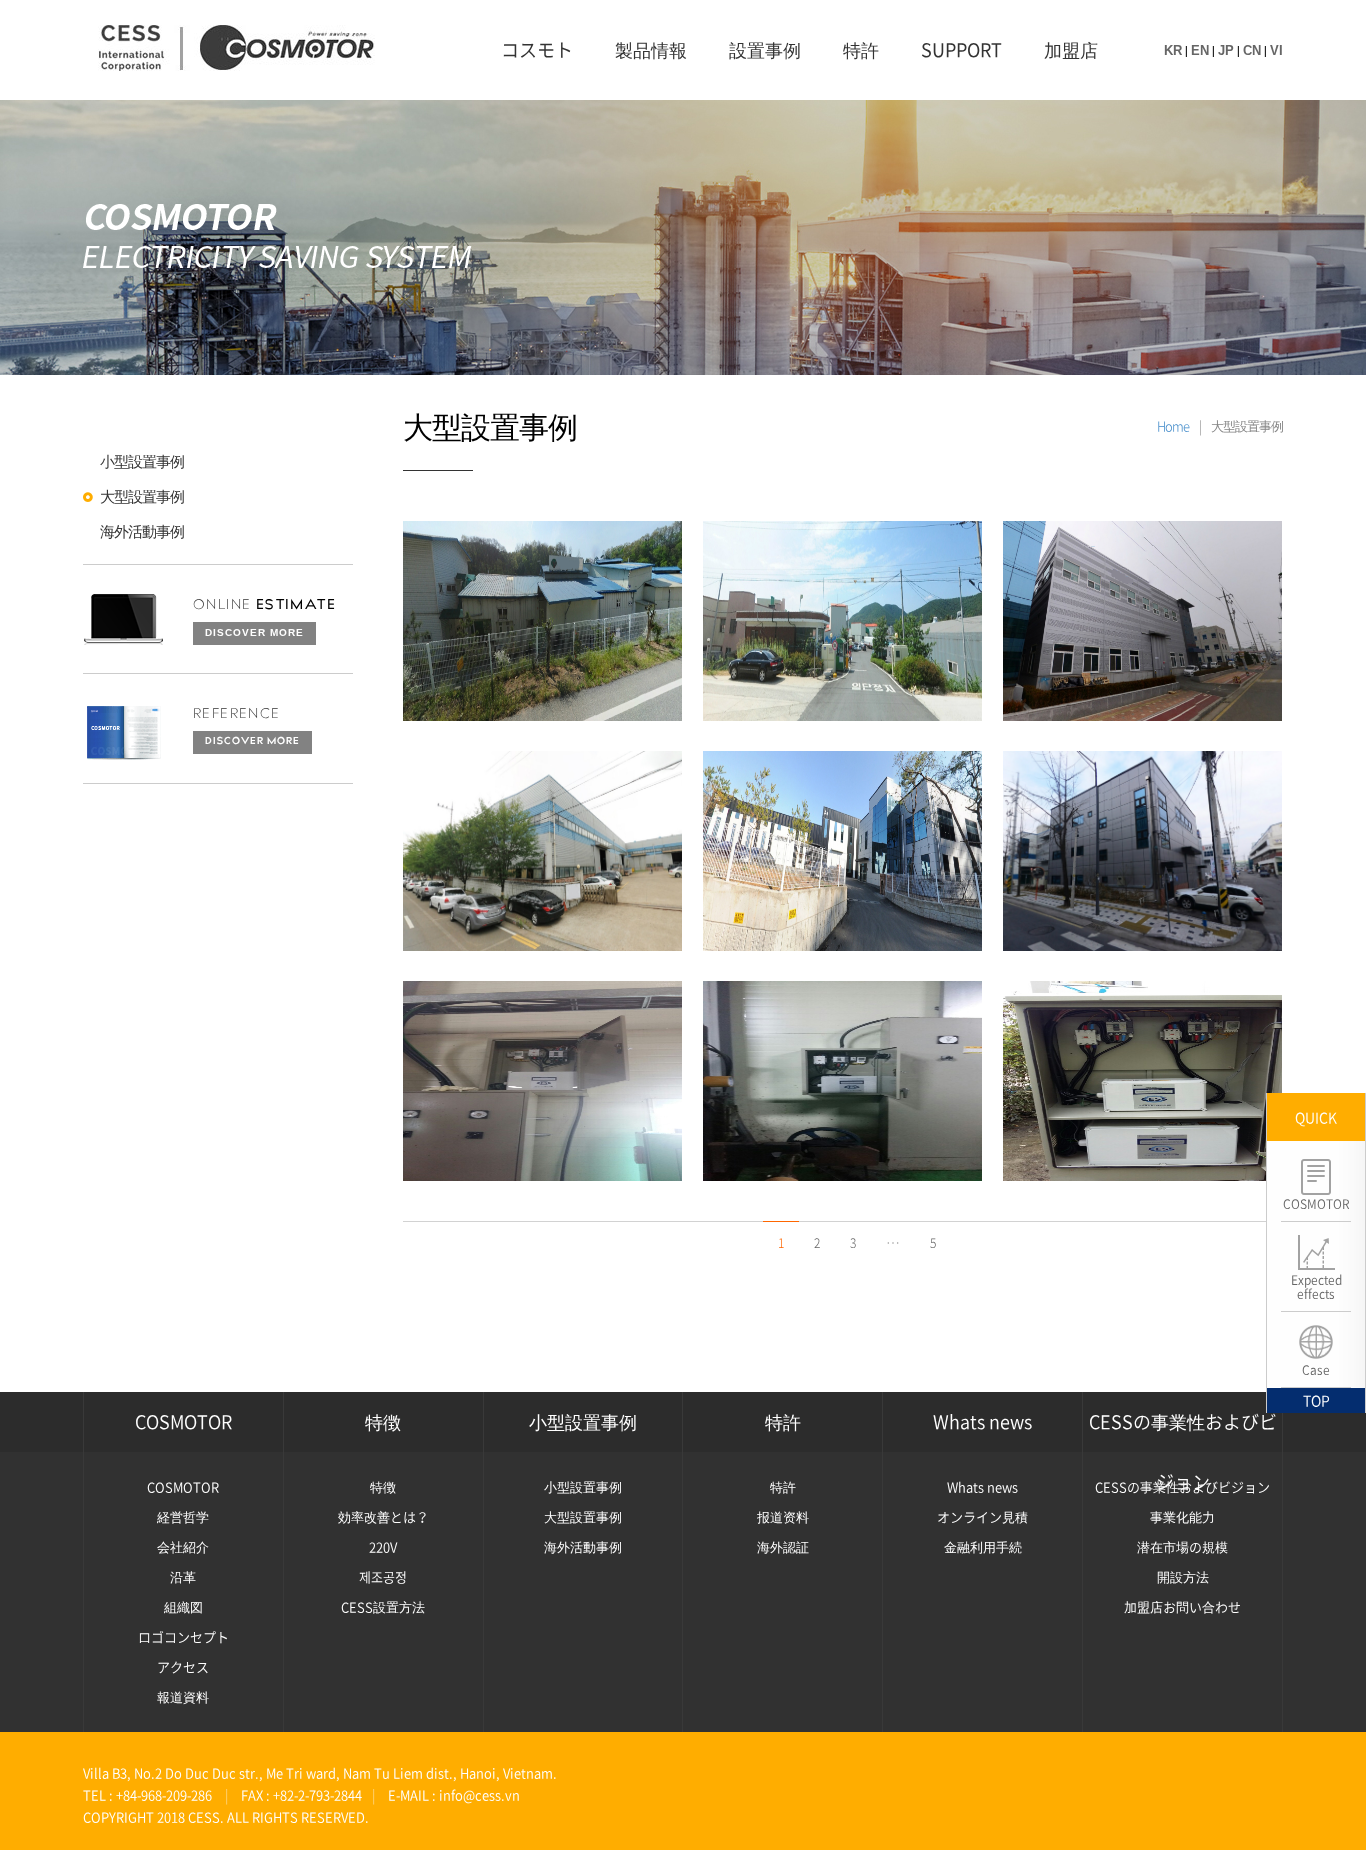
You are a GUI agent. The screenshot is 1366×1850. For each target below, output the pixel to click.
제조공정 (383, 1576)
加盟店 (1071, 49)
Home (1173, 425)
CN (1252, 50)
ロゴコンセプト (183, 1636)
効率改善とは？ (383, 1516)
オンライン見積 (982, 1516)
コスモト (537, 49)
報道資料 (183, 1696)
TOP (1316, 1400)
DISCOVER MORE (254, 632)
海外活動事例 (142, 531)
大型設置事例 (142, 496)
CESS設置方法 (383, 1606)
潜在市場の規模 (1182, 1546)
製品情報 (651, 49)
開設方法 (1183, 1576)
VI (1276, 50)
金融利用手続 (983, 1546)
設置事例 (765, 49)
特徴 (383, 1421)
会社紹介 (183, 1546)
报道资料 (783, 1516)
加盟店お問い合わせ (1182, 1606)
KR (1173, 50)
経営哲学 (183, 1516)
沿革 (183, 1576)
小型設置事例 (142, 461)
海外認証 (783, 1546)
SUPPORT (961, 49)
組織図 (183, 1606)
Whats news (982, 1421)
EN (1200, 50)
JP (1226, 50)
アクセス (183, 1666)
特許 (861, 49)
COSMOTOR (183, 1421)
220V (383, 1546)
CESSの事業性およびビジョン (1183, 1430)
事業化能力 (1182, 1516)
